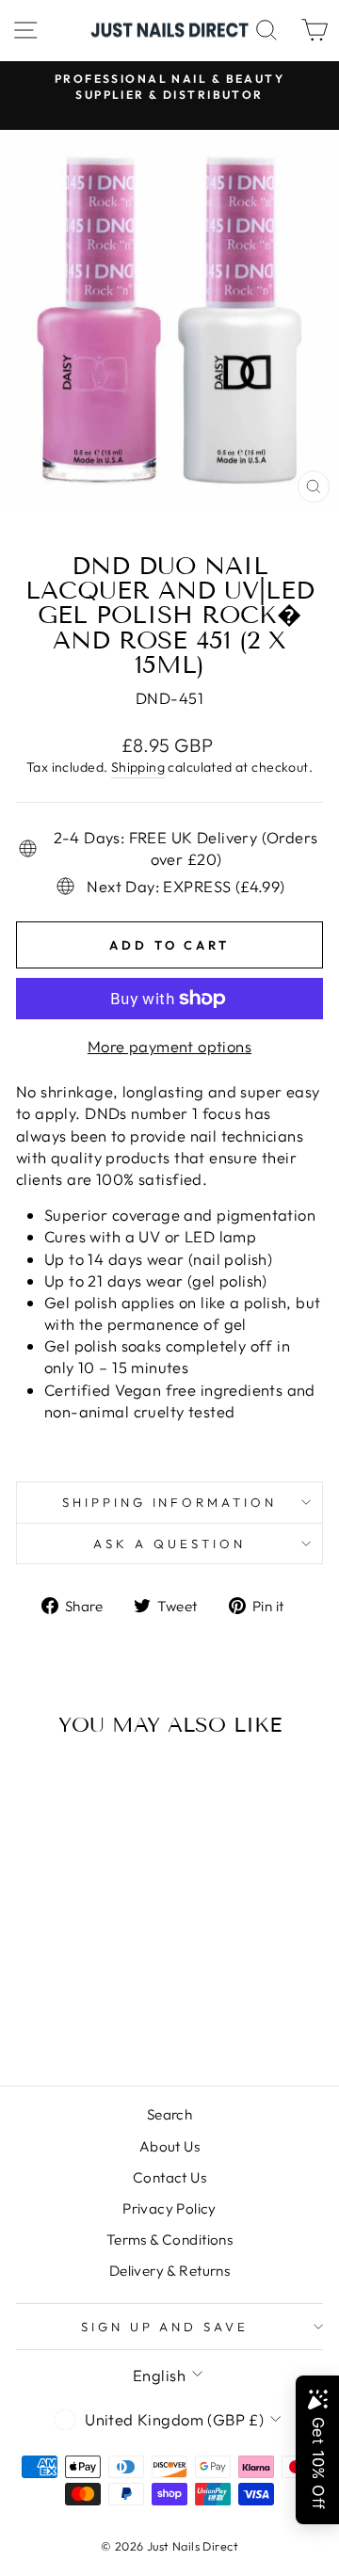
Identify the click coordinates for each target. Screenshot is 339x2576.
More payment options (169, 1046)
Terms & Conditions (169, 2240)
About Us (169, 2146)
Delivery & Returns (169, 2271)
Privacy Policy (169, 2208)
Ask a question (169, 1544)
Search (169, 2114)
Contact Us (169, 2177)
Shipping (138, 767)
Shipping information (170, 1502)
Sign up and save (165, 2327)
